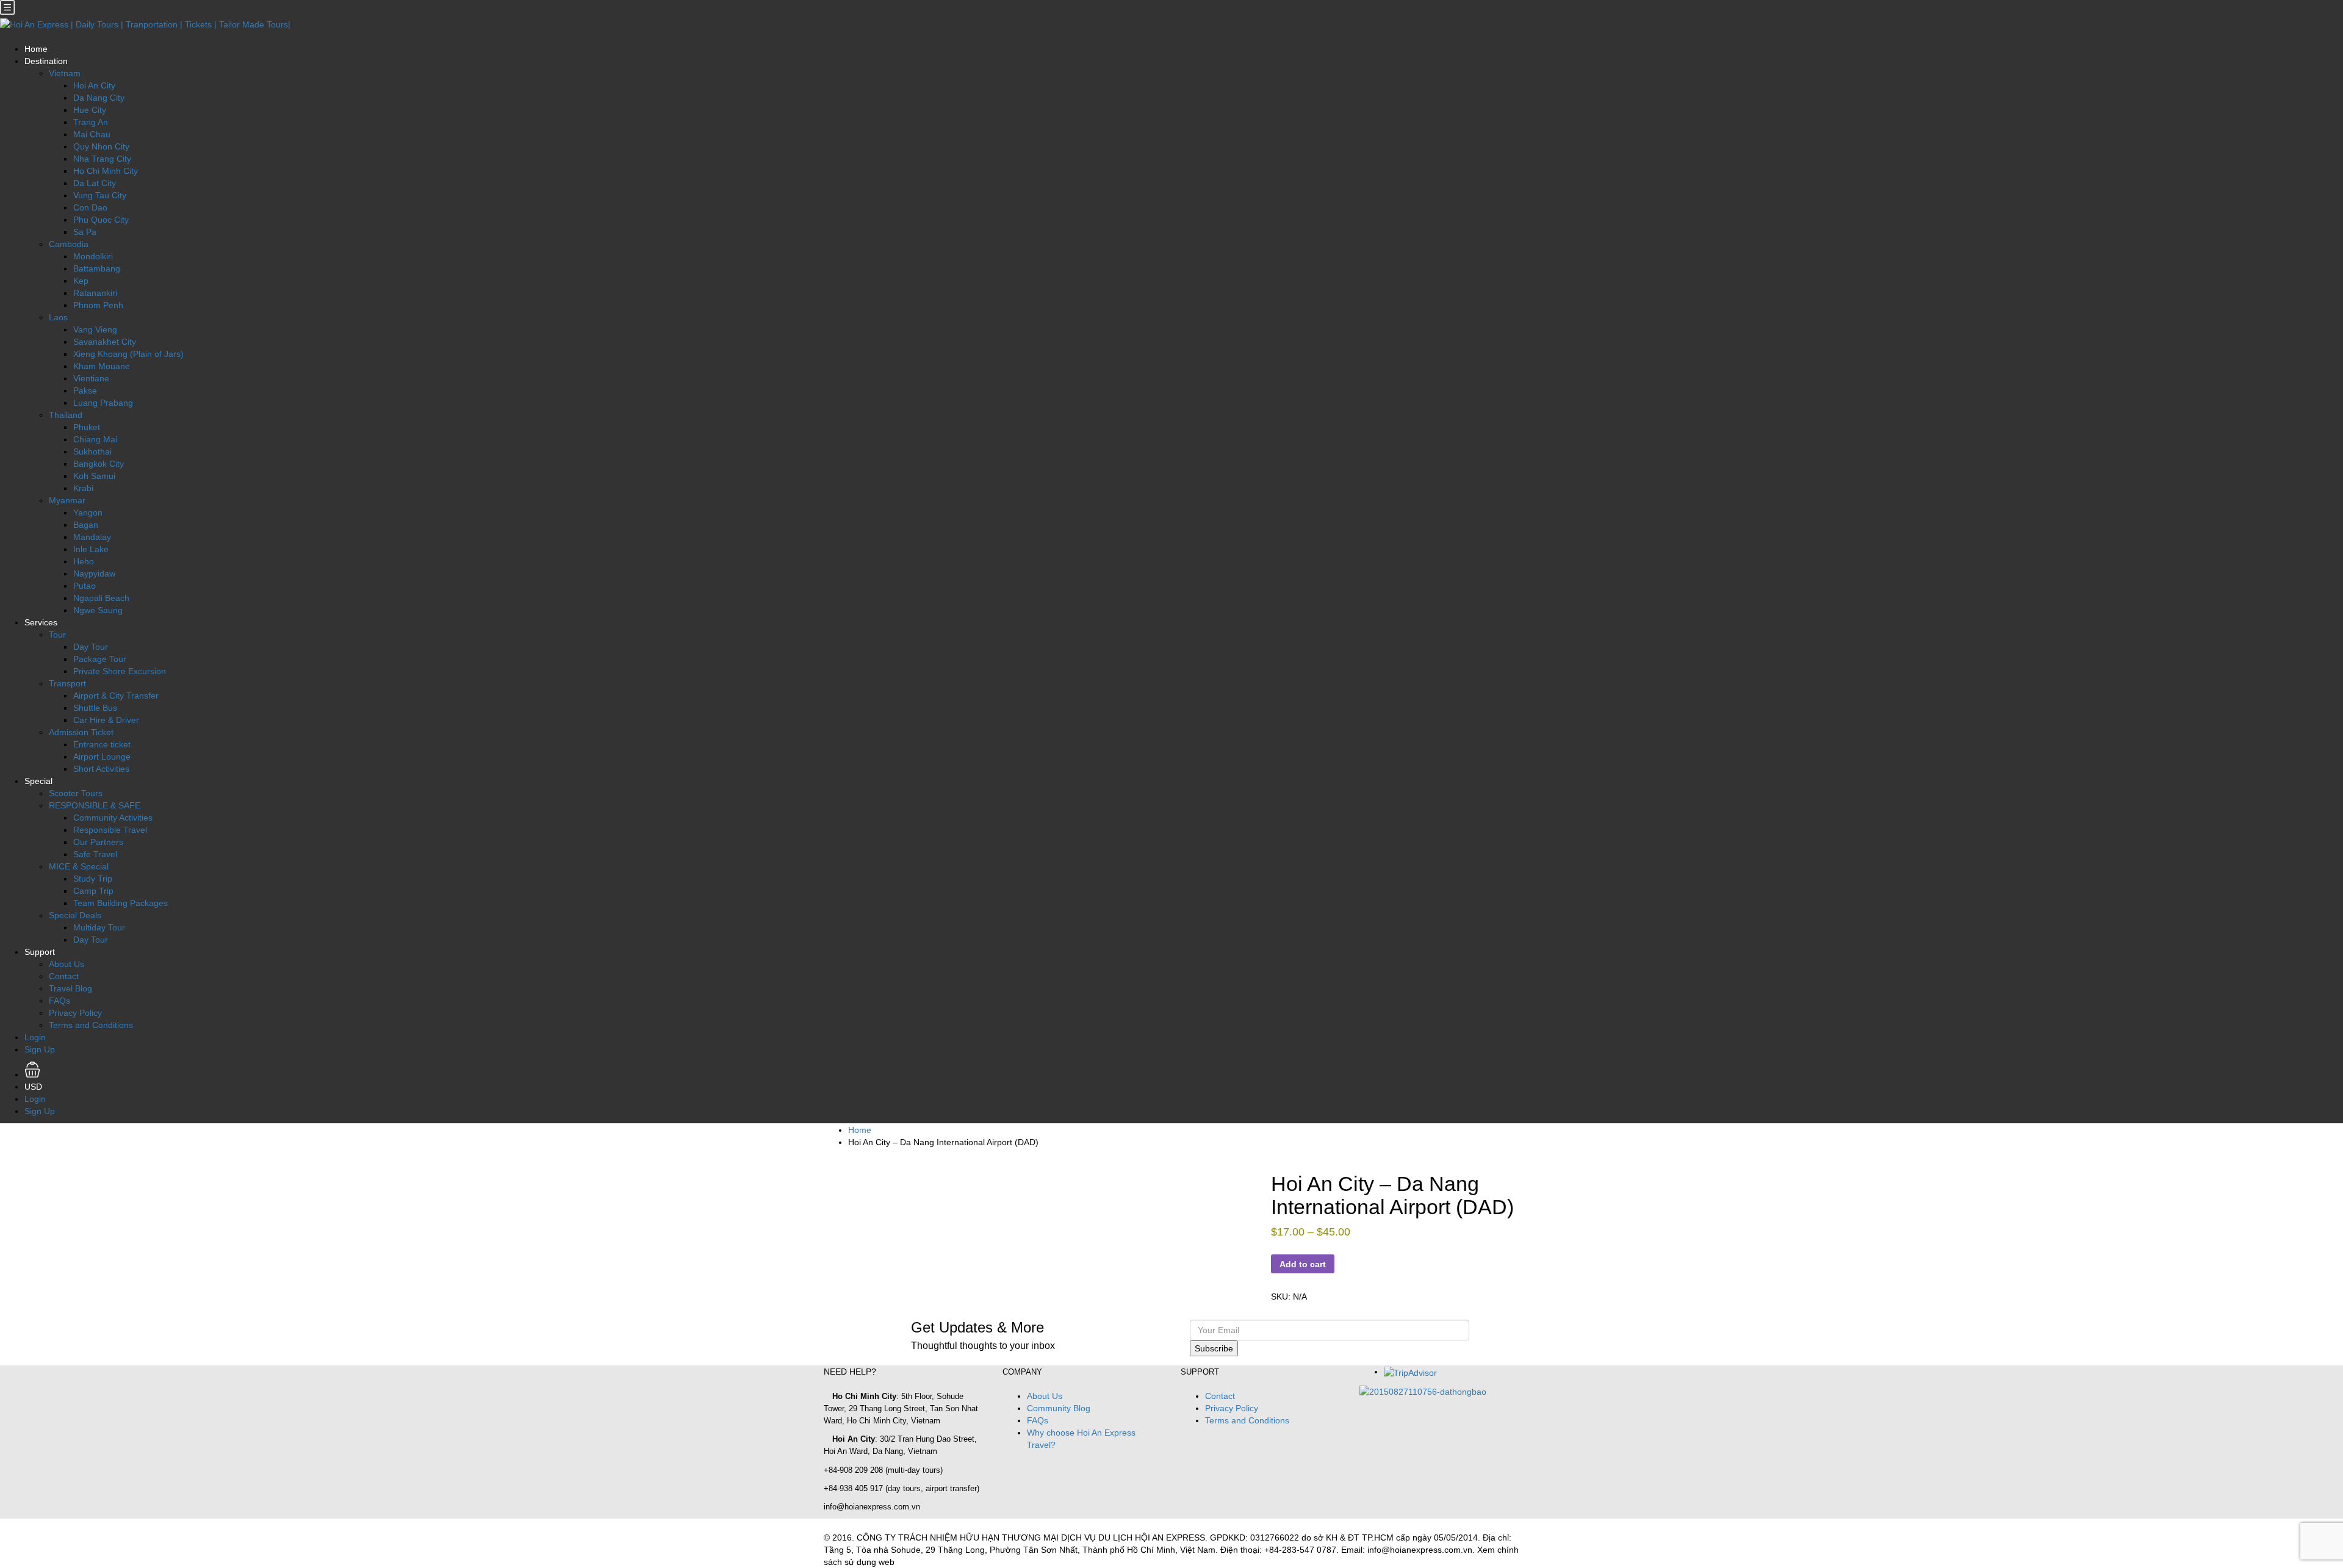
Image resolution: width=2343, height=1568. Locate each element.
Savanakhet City (105, 342)
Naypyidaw (94, 574)
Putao (85, 586)
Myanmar (67, 500)
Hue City (90, 110)
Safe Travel (95, 854)
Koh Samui (94, 476)
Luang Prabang (103, 403)
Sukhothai (92, 451)
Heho (84, 561)
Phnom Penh (98, 305)
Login (35, 1037)
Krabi (83, 488)
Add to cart (1303, 1264)
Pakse (85, 390)
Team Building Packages (121, 903)
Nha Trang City (102, 159)
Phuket (87, 427)
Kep (81, 281)
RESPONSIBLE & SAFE (95, 805)
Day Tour (91, 647)
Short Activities (101, 769)
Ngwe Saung (98, 610)
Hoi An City (94, 85)
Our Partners (98, 842)
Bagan (86, 525)
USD (34, 1087)
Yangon (88, 512)
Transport (67, 683)
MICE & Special (79, 866)
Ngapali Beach (101, 598)
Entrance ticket (102, 744)
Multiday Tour (99, 927)
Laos (58, 317)
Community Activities (113, 818)
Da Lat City (95, 183)
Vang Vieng (95, 329)
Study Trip (93, 879)
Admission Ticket (81, 732)
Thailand (66, 415)
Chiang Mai (95, 439)
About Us (67, 964)
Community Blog (1059, 1408)
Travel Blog (70, 988)
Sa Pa (85, 232)
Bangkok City (99, 464)
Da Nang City (99, 98)
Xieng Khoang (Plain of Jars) (128, 354)
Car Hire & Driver (106, 720)
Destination (46, 61)
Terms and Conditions (91, 1025)
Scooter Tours (76, 793)
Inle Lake (91, 549)
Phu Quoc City (101, 220)
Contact (64, 976)
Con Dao (90, 207)
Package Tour (100, 659)
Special (38, 781)
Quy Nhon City (101, 146)
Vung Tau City (100, 195)
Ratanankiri (95, 293)
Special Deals (75, 915)
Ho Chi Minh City (106, 171)
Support (40, 952)
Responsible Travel (110, 830)
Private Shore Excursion (120, 671)
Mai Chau (92, 134)
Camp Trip (93, 891)
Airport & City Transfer (116, 696)
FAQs (59, 1001)
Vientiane (91, 378)
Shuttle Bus (95, 708)
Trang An (91, 122)
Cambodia (69, 244)
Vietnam (65, 73)
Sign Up (40, 1049)
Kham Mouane (102, 366)
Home (36, 49)
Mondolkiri (93, 256)
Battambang (97, 268)
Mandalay (92, 537)
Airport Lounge (102, 757)
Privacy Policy (75, 1013)
